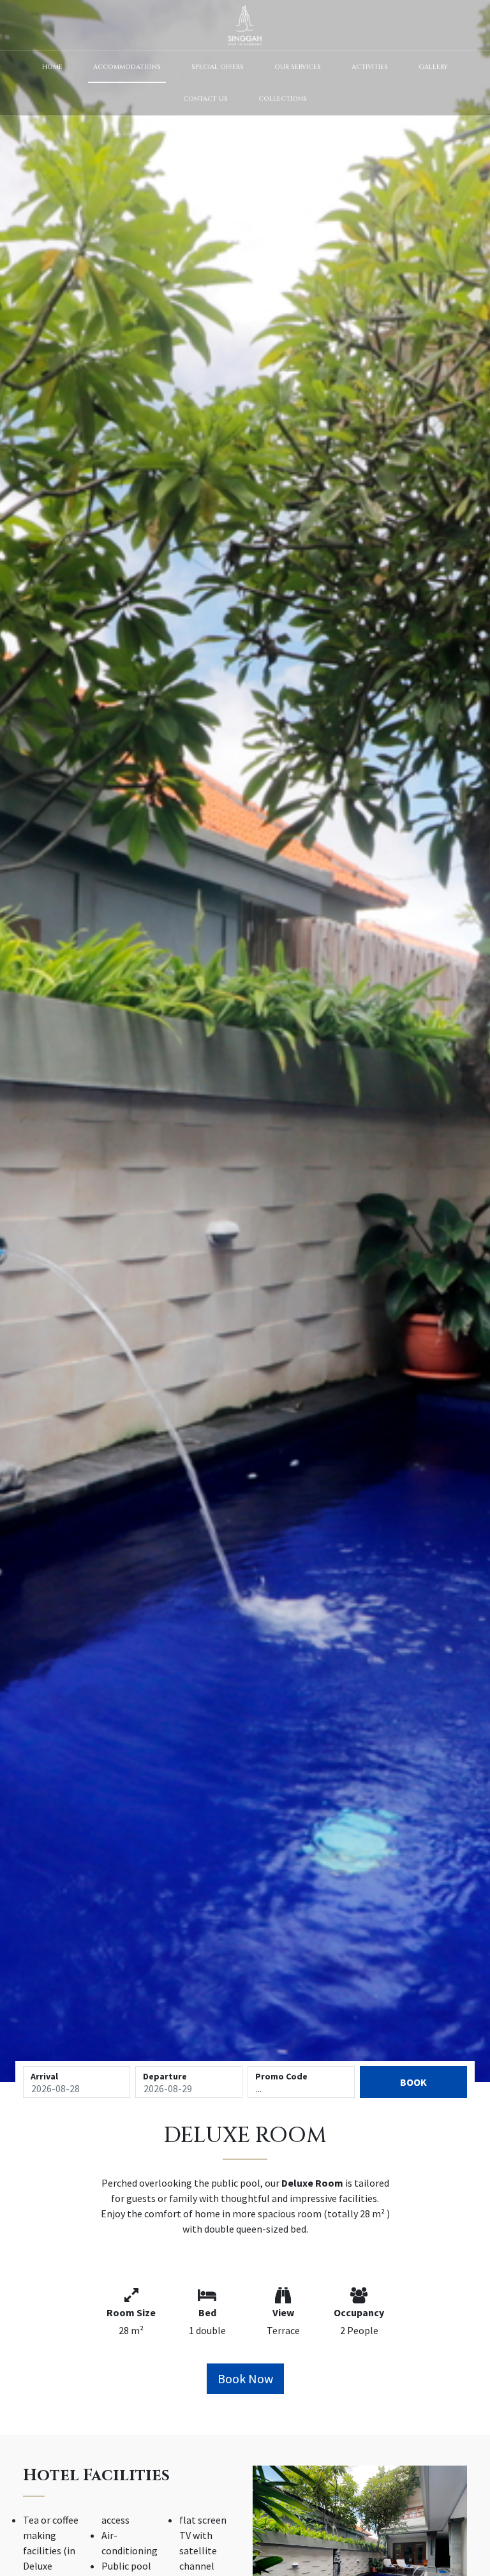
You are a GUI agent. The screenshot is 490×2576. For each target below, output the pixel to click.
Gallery (433, 67)
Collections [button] (283, 99)
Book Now (245, 2378)
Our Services (298, 67)
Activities (370, 67)
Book (413, 2082)
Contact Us (205, 99)
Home (52, 67)
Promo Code (281, 2076)
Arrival (44, 2076)
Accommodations (127, 67)
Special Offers (218, 67)
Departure (165, 2076)
